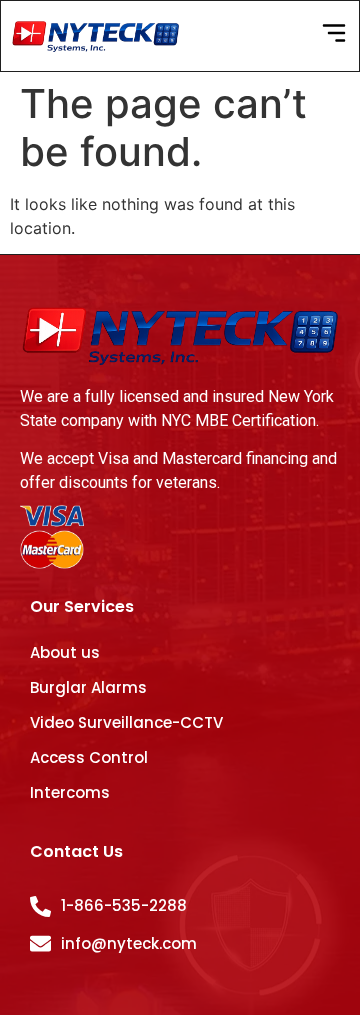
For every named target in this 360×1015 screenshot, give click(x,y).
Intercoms (70, 792)
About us (65, 652)
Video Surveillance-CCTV (126, 722)
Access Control (89, 757)
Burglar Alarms (88, 687)
